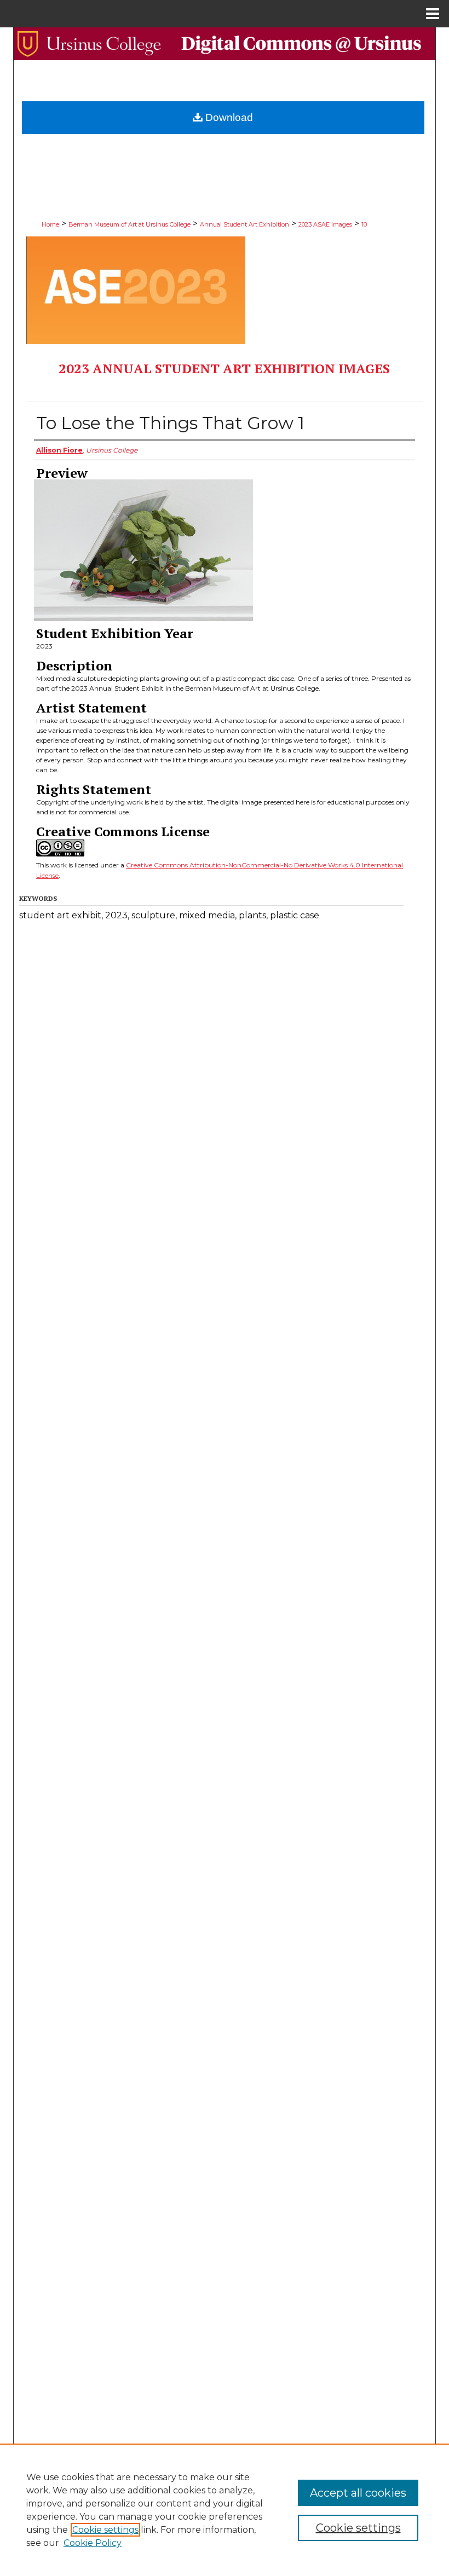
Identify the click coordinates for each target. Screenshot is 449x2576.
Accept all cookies (358, 2493)
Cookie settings (105, 2530)
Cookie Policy (93, 2543)
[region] (225, 2510)
